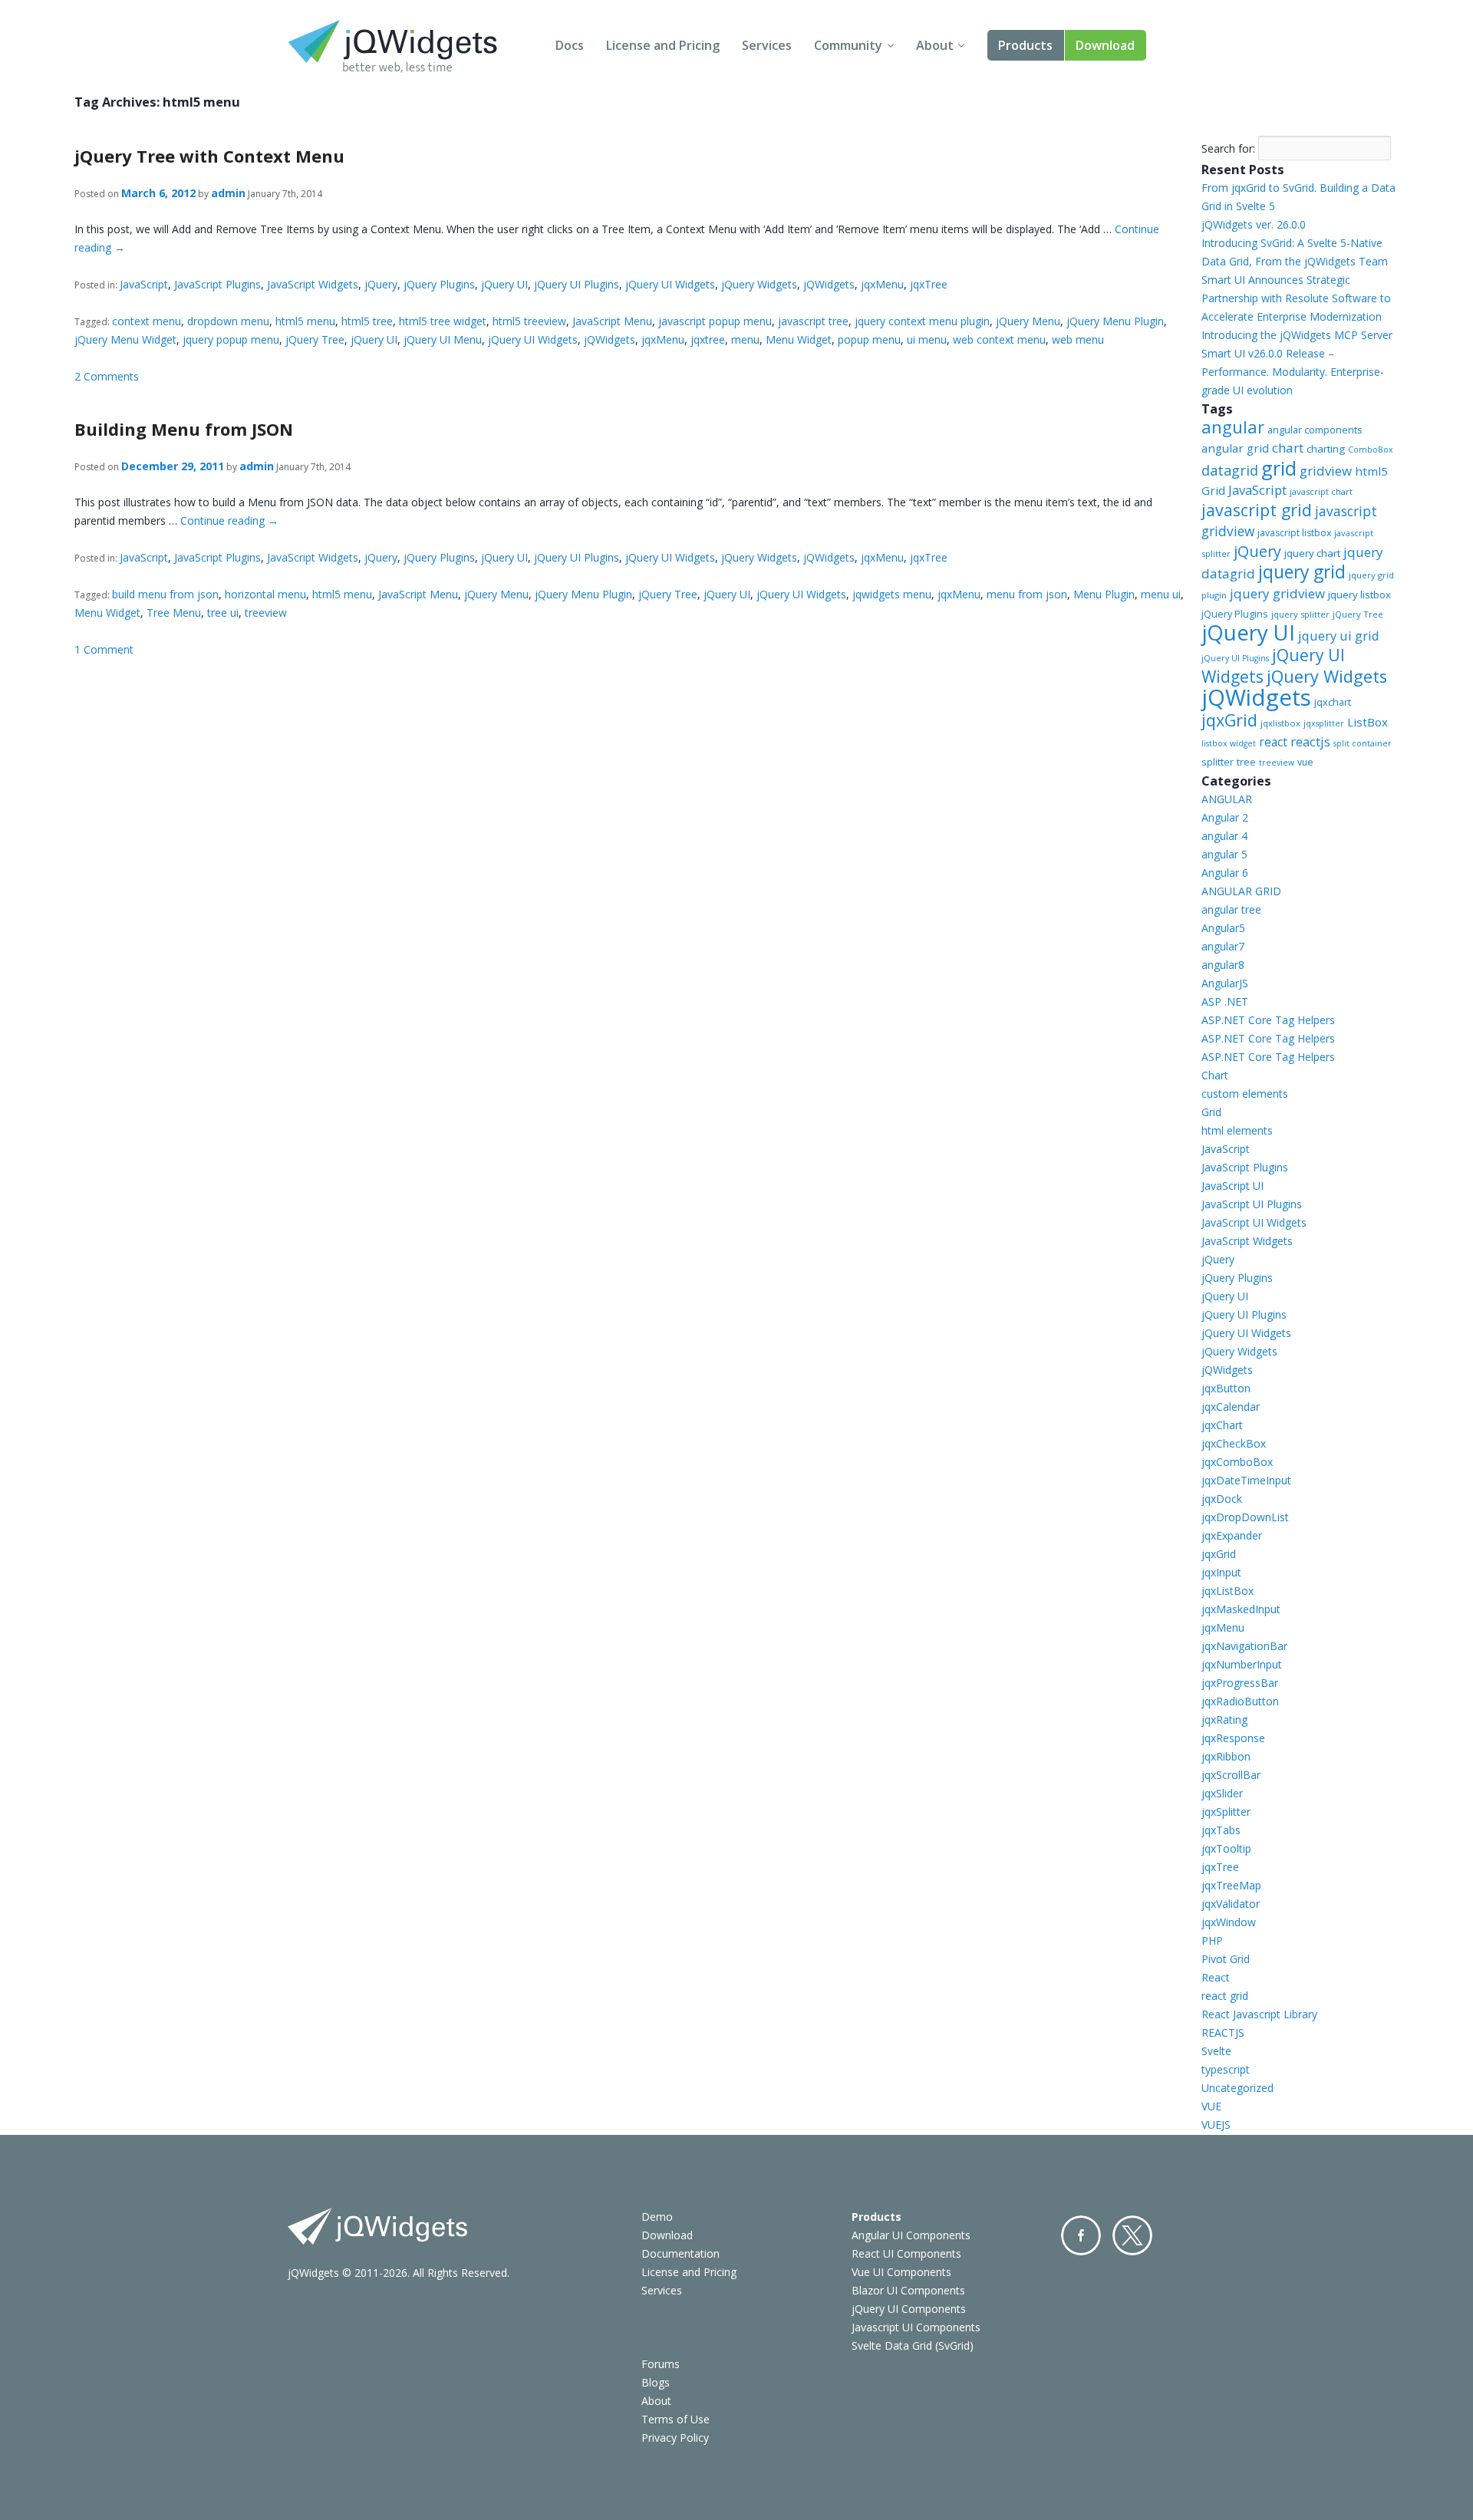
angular (1233, 427)
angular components (1315, 430)
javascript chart (1321, 491)
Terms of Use (676, 2419)
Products (1025, 45)
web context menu (999, 339)
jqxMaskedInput (1241, 1609)
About (935, 45)
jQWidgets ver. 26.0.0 (1254, 224)
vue (1305, 762)
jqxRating (1224, 1720)
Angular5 (1223, 928)
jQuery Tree (315, 339)
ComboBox (1371, 450)
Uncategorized (1237, 2088)
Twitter (1132, 2235)
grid (1279, 468)
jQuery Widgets (759, 284)
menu (745, 339)
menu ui (1161, 594)
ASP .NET (1225, 1001)
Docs (570, 45)
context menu (147, 321)
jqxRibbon (1226, 1756)
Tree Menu (174, 613)
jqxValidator (1231, 1904)
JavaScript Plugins (217, 284)
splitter (1218, 762)
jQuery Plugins (439, 284)
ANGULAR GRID (1241, 891)
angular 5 (1224, 854)
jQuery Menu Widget (125, 339)
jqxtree (708, 339)
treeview (266, 613)
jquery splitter (1300, 614)
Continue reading (229, 520)
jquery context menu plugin (922, 321)
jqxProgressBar (1240, 1683)
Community (848, 45)
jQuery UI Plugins (577, 284)
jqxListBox (1227, 1591)
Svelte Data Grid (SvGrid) (913, 2345)
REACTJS (1223, 2032)
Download (1105, 45)
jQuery (381, 284)
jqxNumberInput (1242, 1664)
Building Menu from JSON (184, 429)
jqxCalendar (1231, 1407)
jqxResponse (1233, 1738)
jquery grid (1302, 572)
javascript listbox (1294, 533)
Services (767, 45)
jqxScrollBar (1231, 1775)
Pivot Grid (1226, 1959)
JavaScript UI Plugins (1252, 1204)
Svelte (1216, 2051)
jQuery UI (504, 284)
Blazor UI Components (908, 2290)
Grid (1211, 1112)
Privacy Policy (675, 2438)
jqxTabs (1221, 1830)
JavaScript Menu (612, 321)
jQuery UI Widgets (670, 284)
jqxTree (929, 284)
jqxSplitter (1226, 1812)
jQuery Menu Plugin (1115, 321)
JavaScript (144, 284)
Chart (1215, 1075)
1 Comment (104, 649)
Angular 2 (1225, 817)
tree (1246, 762)
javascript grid (1257, 510)
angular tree (1231, 909)
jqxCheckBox (1234, 1443)
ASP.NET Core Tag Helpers (1268, 1020)
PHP (1212, 1940)
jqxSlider (1222, 1793)
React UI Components (906, 2253)
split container (1363, 743)
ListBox (1368, 722)
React (1216, 1977)
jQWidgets (829, 284)
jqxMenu (882, 284)
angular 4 (1224, 836)
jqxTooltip (1226, 1848)
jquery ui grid (1339, 636)
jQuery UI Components (909, 2309)
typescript (1226, 2069)
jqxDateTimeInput (1246, 1480)
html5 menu (305, 321)
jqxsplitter (1324, 723)
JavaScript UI (1232, 1186)
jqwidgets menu (892, 594)
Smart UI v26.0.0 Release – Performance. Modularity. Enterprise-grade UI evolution (1293, 372)
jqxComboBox (1237, 1462)
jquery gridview (1277, 593)
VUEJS (1216, 2125)
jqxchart (1333, 702)
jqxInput (1221, 1572)
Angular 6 (1225, 873)
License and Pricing (663, 45)
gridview (1326, 471)
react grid (1225, 1996)
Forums (661, 2364)
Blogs (656, 2382)
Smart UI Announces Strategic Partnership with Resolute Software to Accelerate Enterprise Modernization (1296, 298)
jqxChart (1222, 1425)
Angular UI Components (911, 2235)
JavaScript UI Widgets (1254, 1222)
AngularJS (1225, 983)
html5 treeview (529, 321)
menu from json (1027, 594)
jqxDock (1222, 1499)
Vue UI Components (901, 2272)
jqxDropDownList (1245, 1517)
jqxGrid (1229, 720)
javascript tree (813, 321)
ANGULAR (1227, 799)
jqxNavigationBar (1244, 1646)
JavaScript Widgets (313, 284)
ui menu (927, 339)
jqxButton (1226, 1388)
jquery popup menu (231, 339)
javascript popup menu (715, 321)
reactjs (1310, 741)
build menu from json (165, 594)
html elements (1237, 1130)
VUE (1211, 2106)
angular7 (1223, 946)
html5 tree (367, 321)
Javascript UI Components (916, 2327)
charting (1326, 449)
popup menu (869, 339)
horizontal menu (265, 594)
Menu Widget (799, 339)
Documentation (680, 2253)
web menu (1078, 339)
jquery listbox (1359, 595)
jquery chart (1312, 553)
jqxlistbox (1280, 723)
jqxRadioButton (1240, 1701)
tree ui (223, 613)
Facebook (1081, 2235)
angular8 (1223, 965)
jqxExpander (1232, 1535)
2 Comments (107, 376)
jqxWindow (1229, 1922)
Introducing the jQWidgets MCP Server (1297, 335)
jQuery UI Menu (443, 339)
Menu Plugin (1104, 594)
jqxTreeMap (1231, 1885)
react (1273, 742)
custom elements (1245, 1094)
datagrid (1230, 470)
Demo (657, 2217)
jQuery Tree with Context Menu (209, 156)
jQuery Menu (1028, 321)
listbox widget (1229, 743)
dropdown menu (228, 321)
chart (1288, 448)
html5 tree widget (443, 321)
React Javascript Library (1259, 2014)
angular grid (1235, 448)
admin (228, 193)
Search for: (1228, 148)
